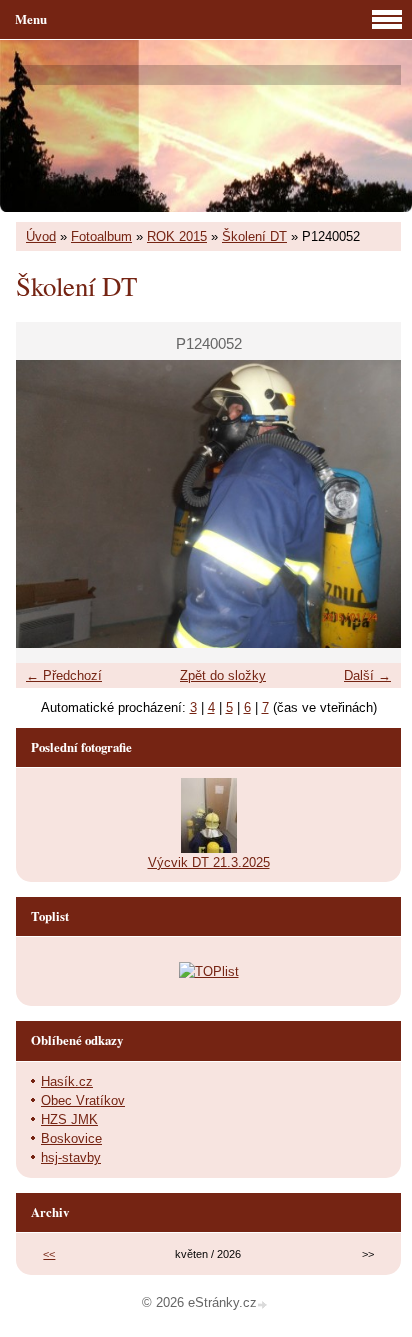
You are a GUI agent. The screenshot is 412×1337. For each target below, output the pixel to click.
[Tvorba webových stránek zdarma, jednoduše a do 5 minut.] (264, 1304)
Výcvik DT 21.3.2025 (209, 862)
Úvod (41, 236)
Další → (367, 675)
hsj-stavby (71, 1157)
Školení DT (254, 236)
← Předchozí (64, 675)
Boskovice (71, 1138)
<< (49, 1254)
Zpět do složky (223, 675)
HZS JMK (69, 1119)
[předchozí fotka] (48, 504)
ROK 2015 (177, 236)
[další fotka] (368, 504)
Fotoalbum (101, 236)
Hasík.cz (67, 1081)
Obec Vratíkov (83, 1100)
